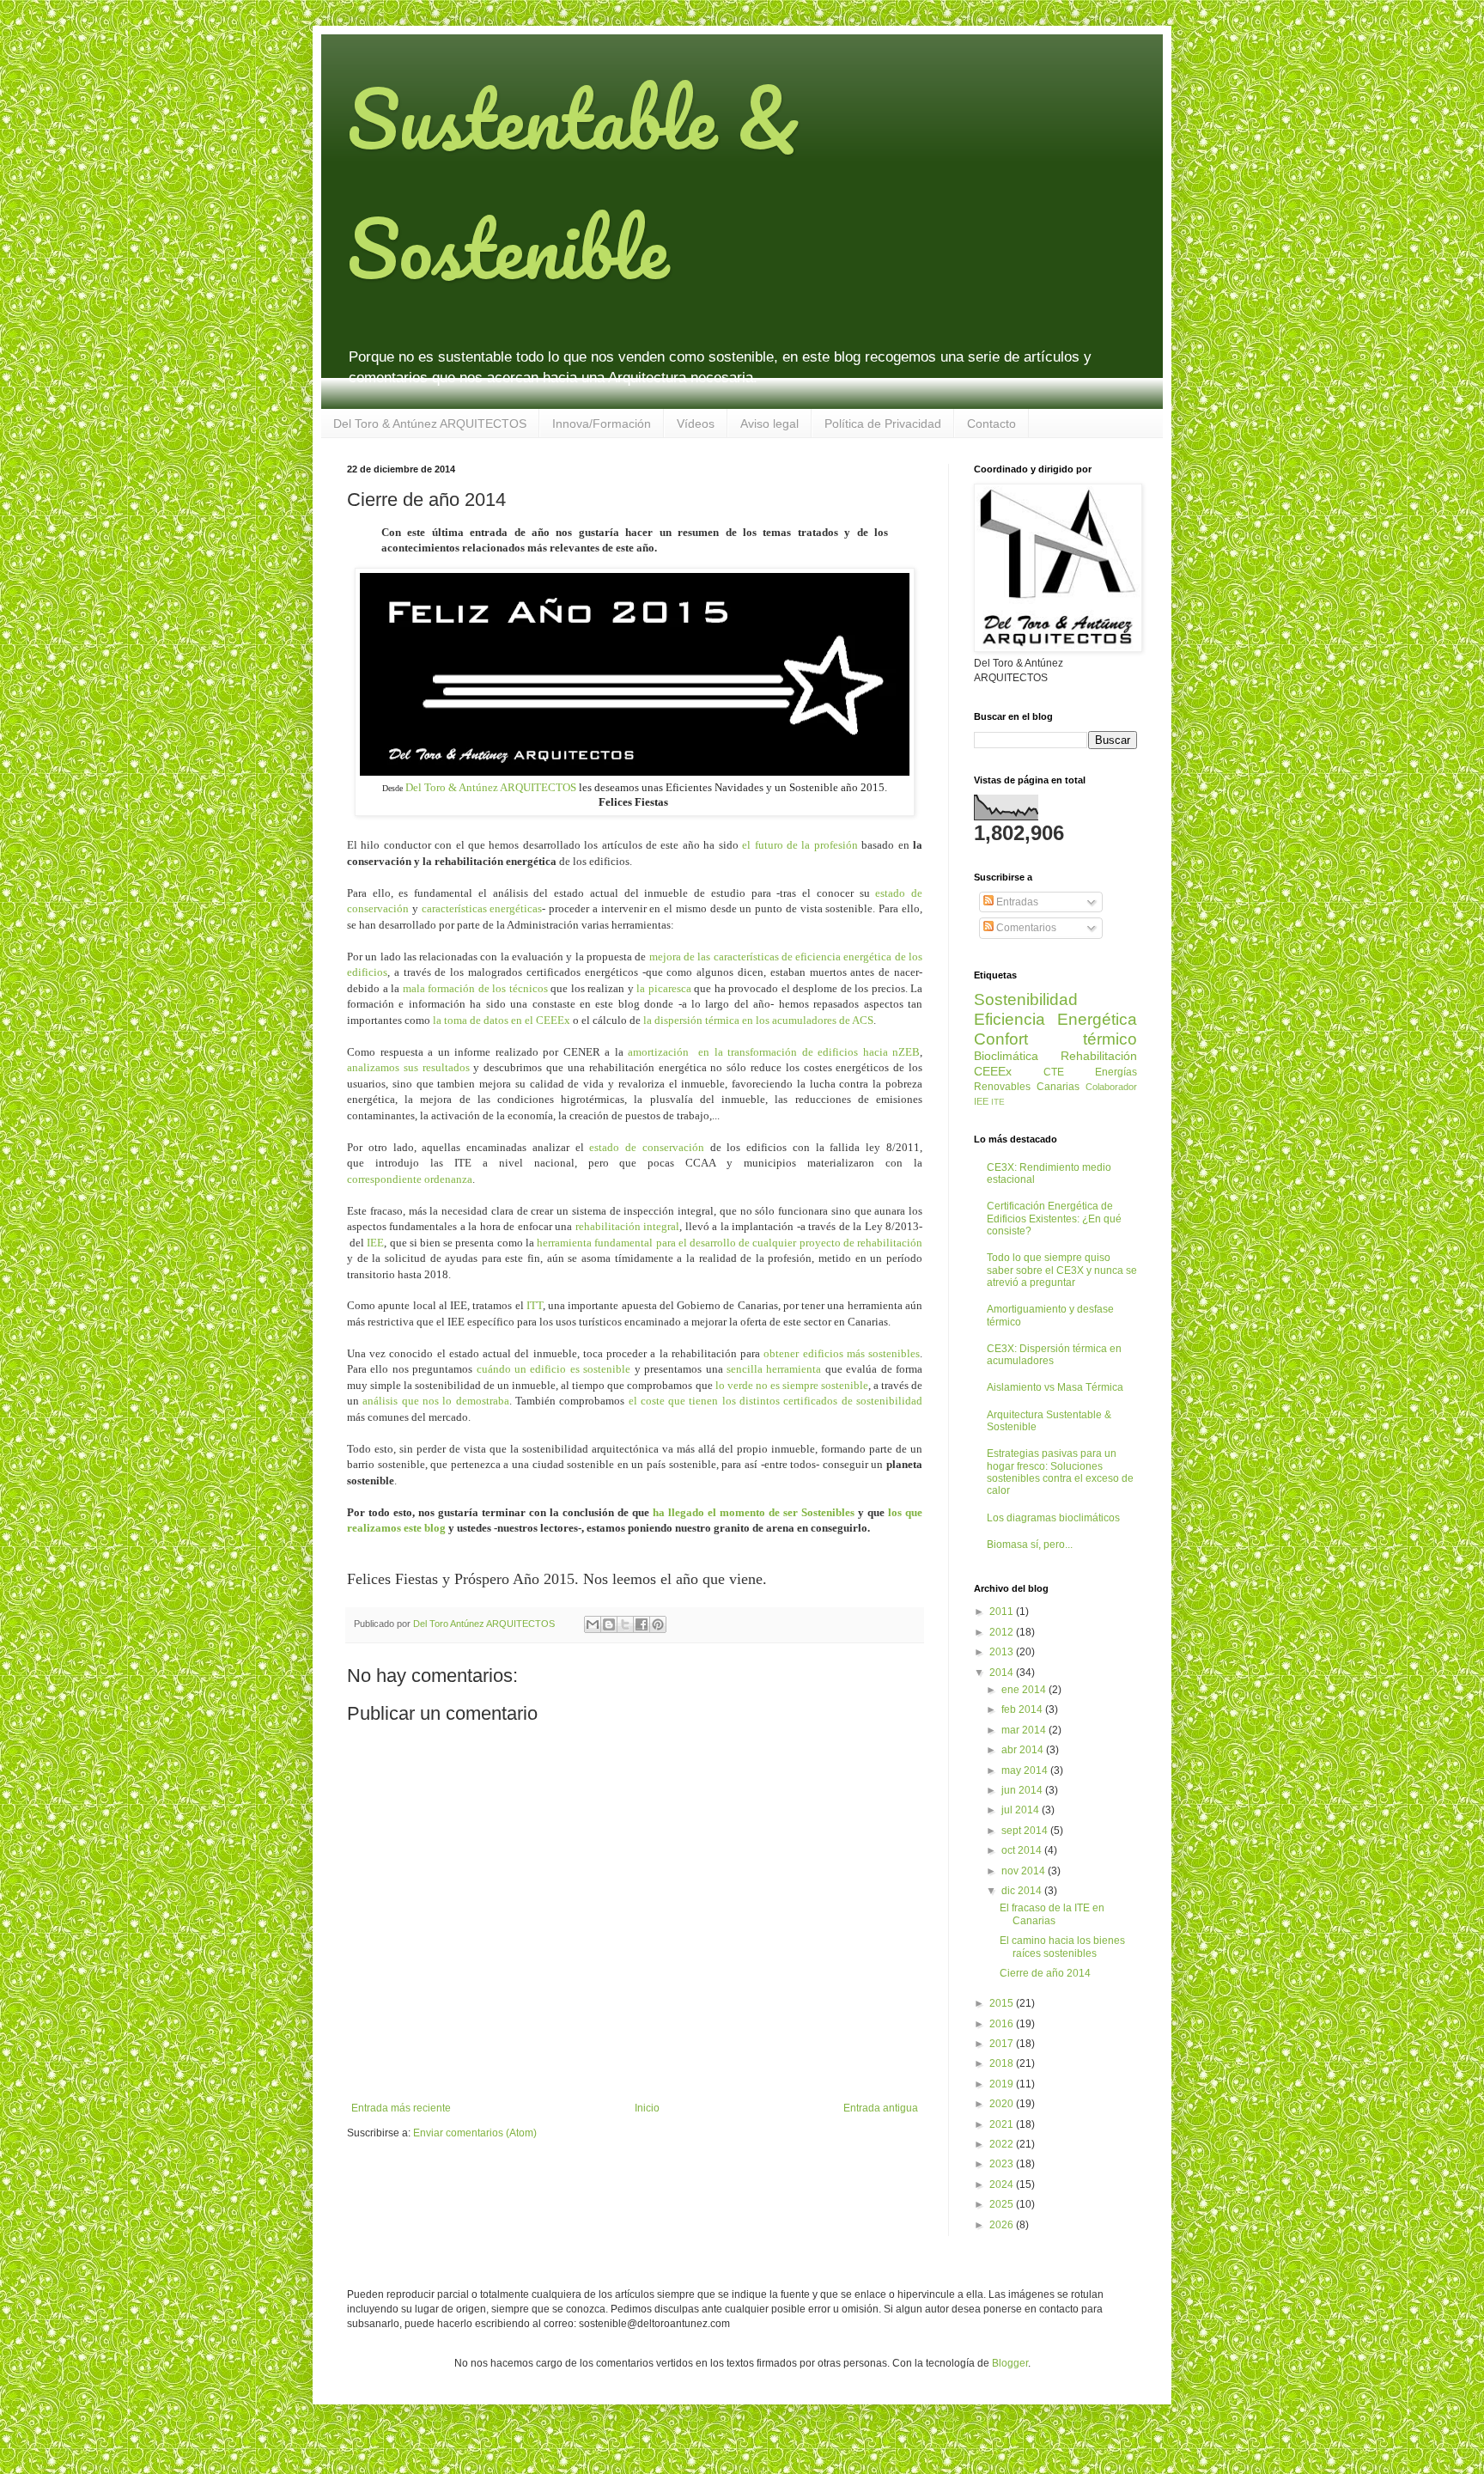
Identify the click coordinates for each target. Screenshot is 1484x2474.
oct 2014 (1023, 1850)
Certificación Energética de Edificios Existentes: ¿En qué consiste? (1054, 1219)
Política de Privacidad (883, 424)
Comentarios (1025, 928)
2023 (1003, 2164)
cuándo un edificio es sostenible (554, 1369)
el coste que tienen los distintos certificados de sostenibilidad (776, 1401)
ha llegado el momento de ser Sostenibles (754, 1512)
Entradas (1016, 902)
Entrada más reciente (401, 2108)
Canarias (1058, 1087)
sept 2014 (1026, 1831)
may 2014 (1026, 1770)
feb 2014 (1023, 1709)
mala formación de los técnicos (475, 988)
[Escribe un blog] (609, 1624)
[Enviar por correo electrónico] (593, 1624)
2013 (1003, 1652)
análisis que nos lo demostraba (435, 1401)
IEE (375, 1243)
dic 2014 (1023, 1891)
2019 (1003, 2084)
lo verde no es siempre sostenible (792, 1385)
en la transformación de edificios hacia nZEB (807, 1052)
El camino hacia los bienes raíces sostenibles (1062, 1947)
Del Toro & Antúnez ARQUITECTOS (430, 424)
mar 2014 (1025, 1730)
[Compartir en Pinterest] (658, 1624)
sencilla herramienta (774, 1369)
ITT (535, 1305)
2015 (1003, 2003)
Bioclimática (1006, 1056)
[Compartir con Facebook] (642, 1624)
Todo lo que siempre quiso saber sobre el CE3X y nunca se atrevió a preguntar (1062, 1270)
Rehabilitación (1099, 1056)
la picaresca (664, 988)
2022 (1003, 2144)
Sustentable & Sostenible (573, 183)
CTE (1054, 1072)
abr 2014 (1024, 1750)
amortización (661, 1052)
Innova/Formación (602, 424)
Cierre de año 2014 (1045, 1973)
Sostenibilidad (1026, 999)
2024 (1003, 2185)
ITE (998, 1102)
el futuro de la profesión (800, 845)
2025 (1003, 2204)
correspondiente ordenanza (410, 1179)
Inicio (647, 2108)
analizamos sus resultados (408, 1067)
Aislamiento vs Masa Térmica (1055, 1387)
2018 (1003, 2063)
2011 (1003, 1612)
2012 (1003, 1632)
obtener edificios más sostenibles (842, 1353)
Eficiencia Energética (1055, 1019)
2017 (1003, 2044)
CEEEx (993, 1071)
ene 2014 (1025, 1690)
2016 (1003, 2024)
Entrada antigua (881, 2108)
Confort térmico (1055, 1039)
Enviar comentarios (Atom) (475, 2133)
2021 (1003, 2124)
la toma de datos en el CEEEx (502, 1020)
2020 (1003, 2104)
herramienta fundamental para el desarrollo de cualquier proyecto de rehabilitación (730, 1243)
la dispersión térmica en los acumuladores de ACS (758, 1020)
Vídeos (696, 424)
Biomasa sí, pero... (1030, 1545)
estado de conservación (647, 1147)
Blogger (1010, 2363)
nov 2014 (1025, 1871)
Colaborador (1111, 1087)
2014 (1003, 1673)
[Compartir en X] (625, 1624)
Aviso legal (769, 424)
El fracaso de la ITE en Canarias (1052, 1914)
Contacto (991, 424)
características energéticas (482, 908)
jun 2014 (1023, 1790)
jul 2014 (1022, 1810)
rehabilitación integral (627, 1226)
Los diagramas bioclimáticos (1053, 1518)
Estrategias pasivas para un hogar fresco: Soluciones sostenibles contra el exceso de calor (1060, 1472)
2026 (1003, 2225)
